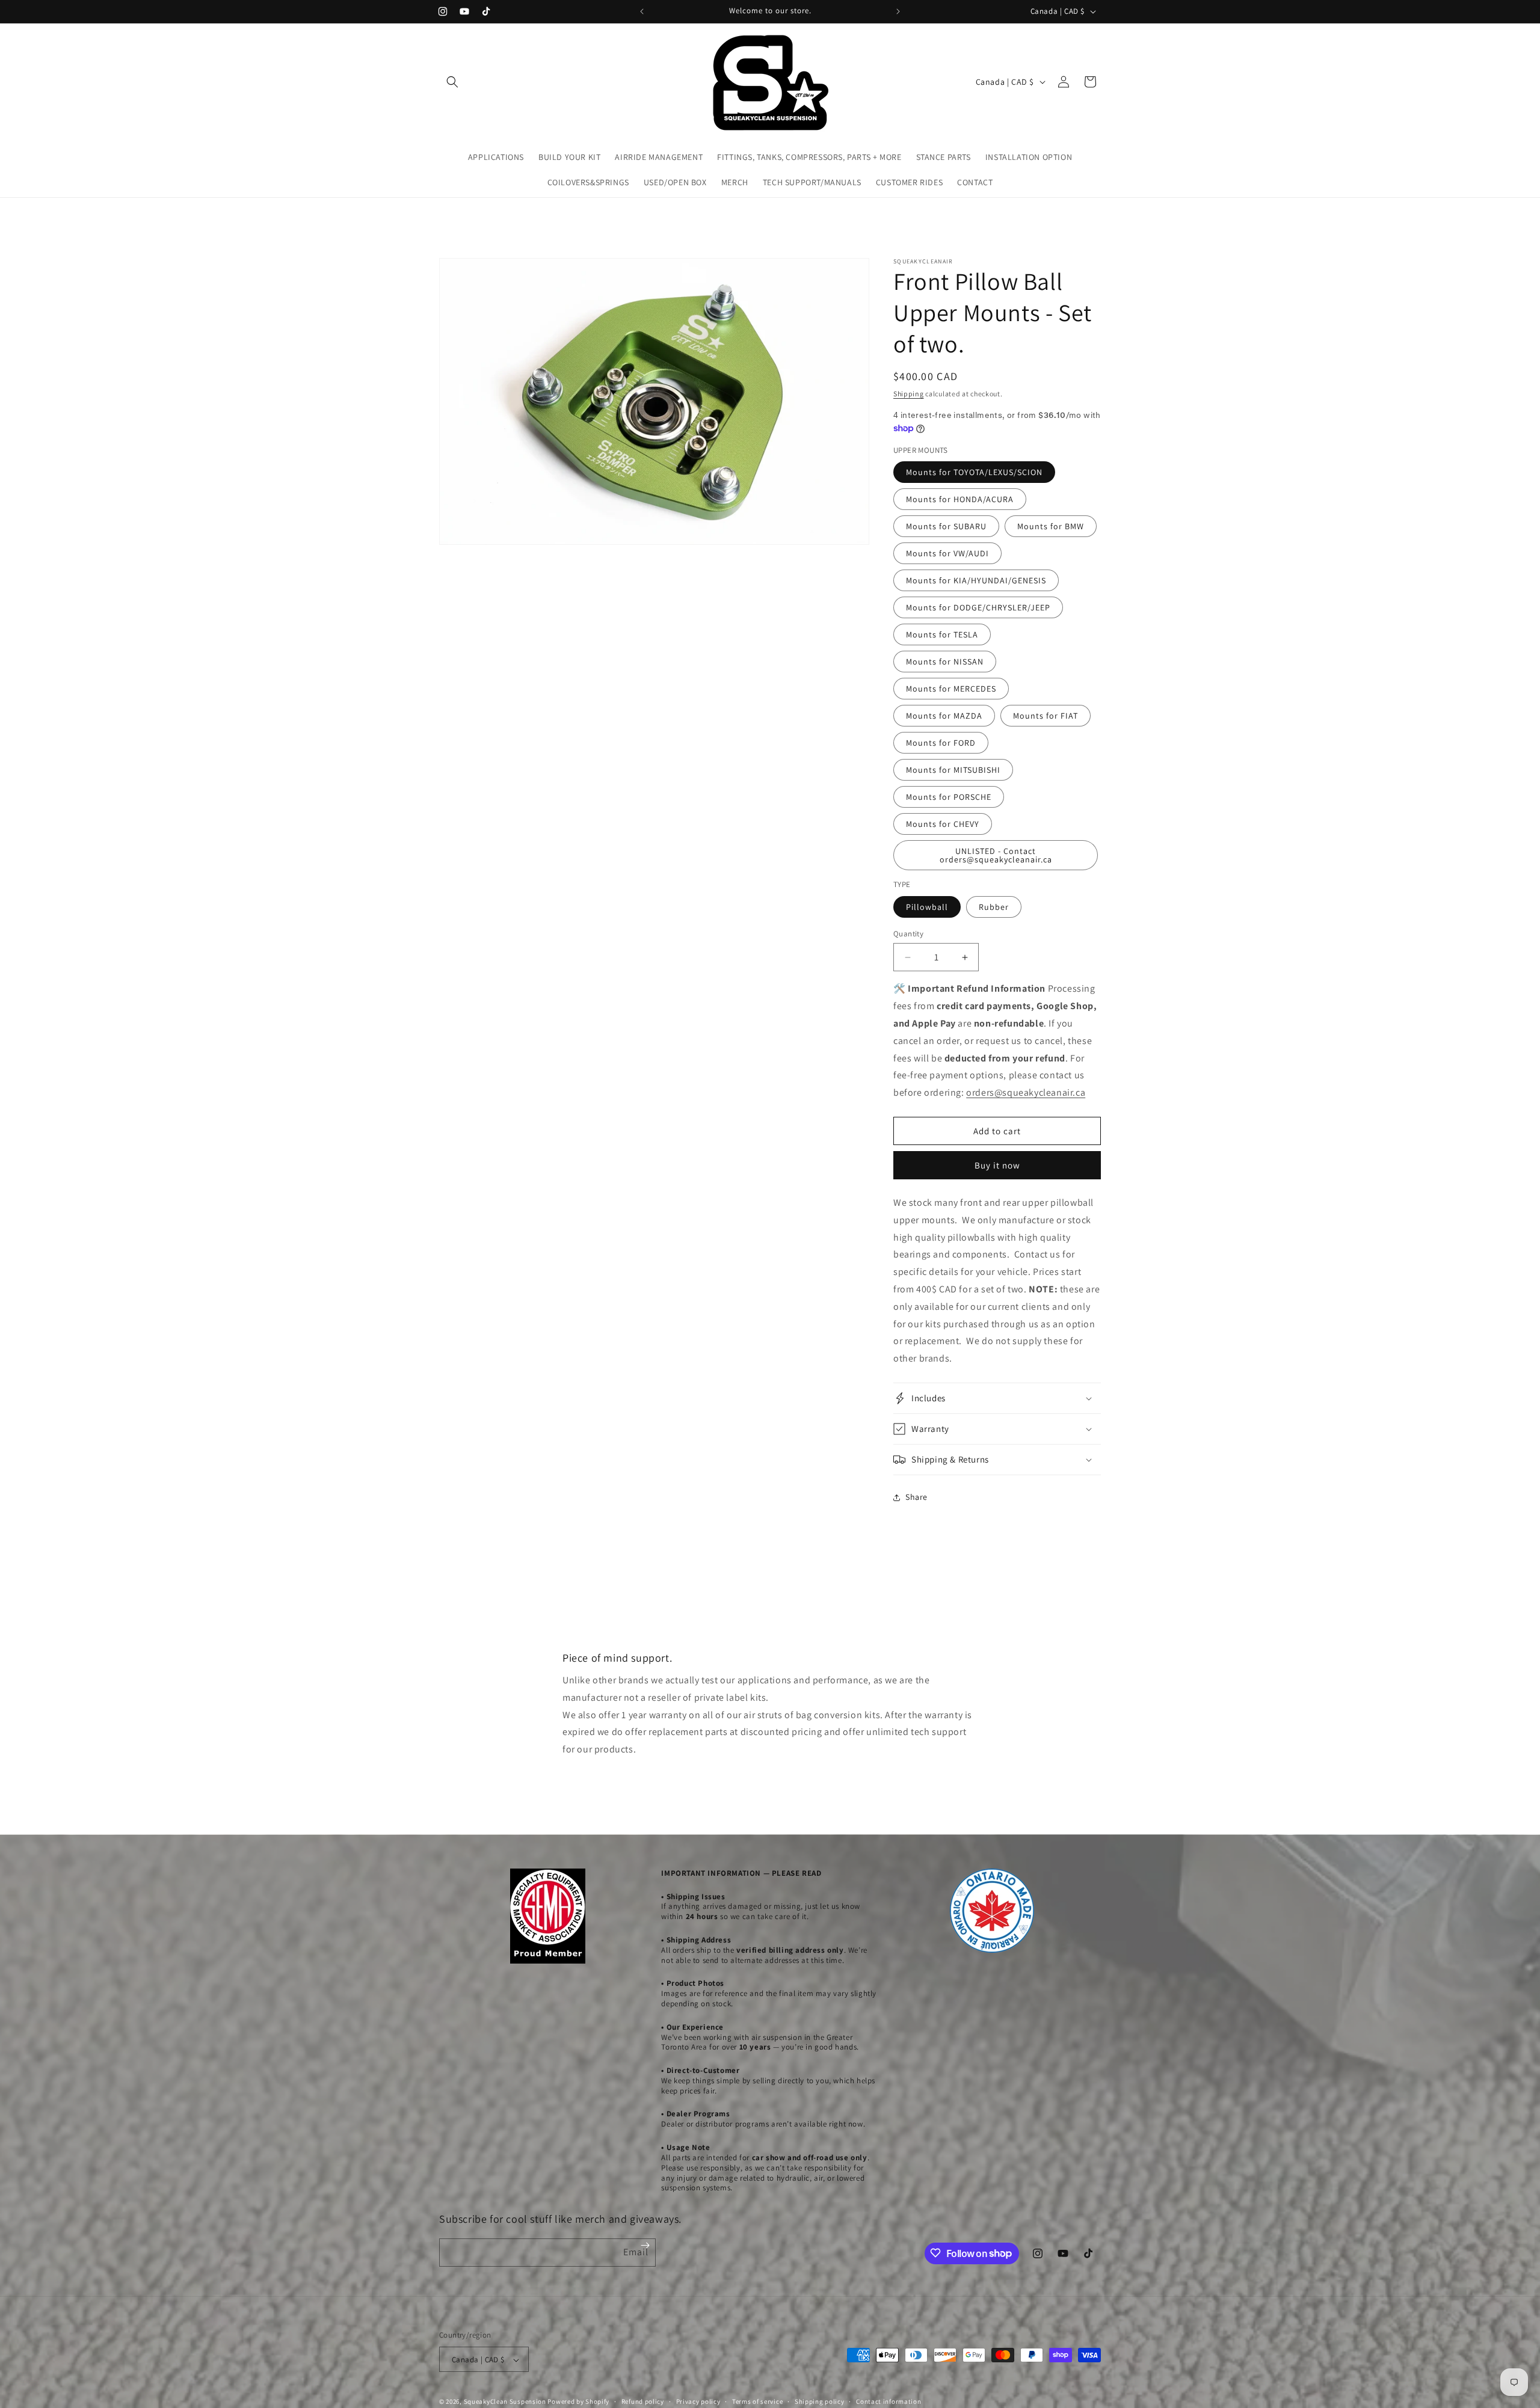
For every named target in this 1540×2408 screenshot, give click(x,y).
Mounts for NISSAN (945, 662)
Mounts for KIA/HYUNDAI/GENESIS (976, 580)
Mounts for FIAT (1046, 716)
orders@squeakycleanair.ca (1026, 1092)
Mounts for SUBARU (946, 526)
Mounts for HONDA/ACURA (960, 499)
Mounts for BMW (1051, 526)
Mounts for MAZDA (944, 716)
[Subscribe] (645, 2245)
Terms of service (757, 2401)
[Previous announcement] (642, 11)
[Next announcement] (898, 11)
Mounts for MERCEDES (951, 689)
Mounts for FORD (941, 743)
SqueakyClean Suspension (506, 2402)
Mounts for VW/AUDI (947, 553)
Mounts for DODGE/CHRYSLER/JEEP (978, 607)
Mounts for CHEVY (943, 824)
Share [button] (916, 1497)
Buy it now (997, 1165)
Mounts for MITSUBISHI (953, 770)
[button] (452, 82)
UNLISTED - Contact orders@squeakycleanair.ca (996, 855)
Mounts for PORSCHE (949, 797)
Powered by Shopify (578, 2402)
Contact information (889, 2401)
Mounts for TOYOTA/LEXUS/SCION (974, 472)
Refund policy (643, 2401)
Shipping (909, 394)
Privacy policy (698, 2401)
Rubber (994, 907)
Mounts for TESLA (942, 634)
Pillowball (927, 907)
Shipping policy (820, 2401)
